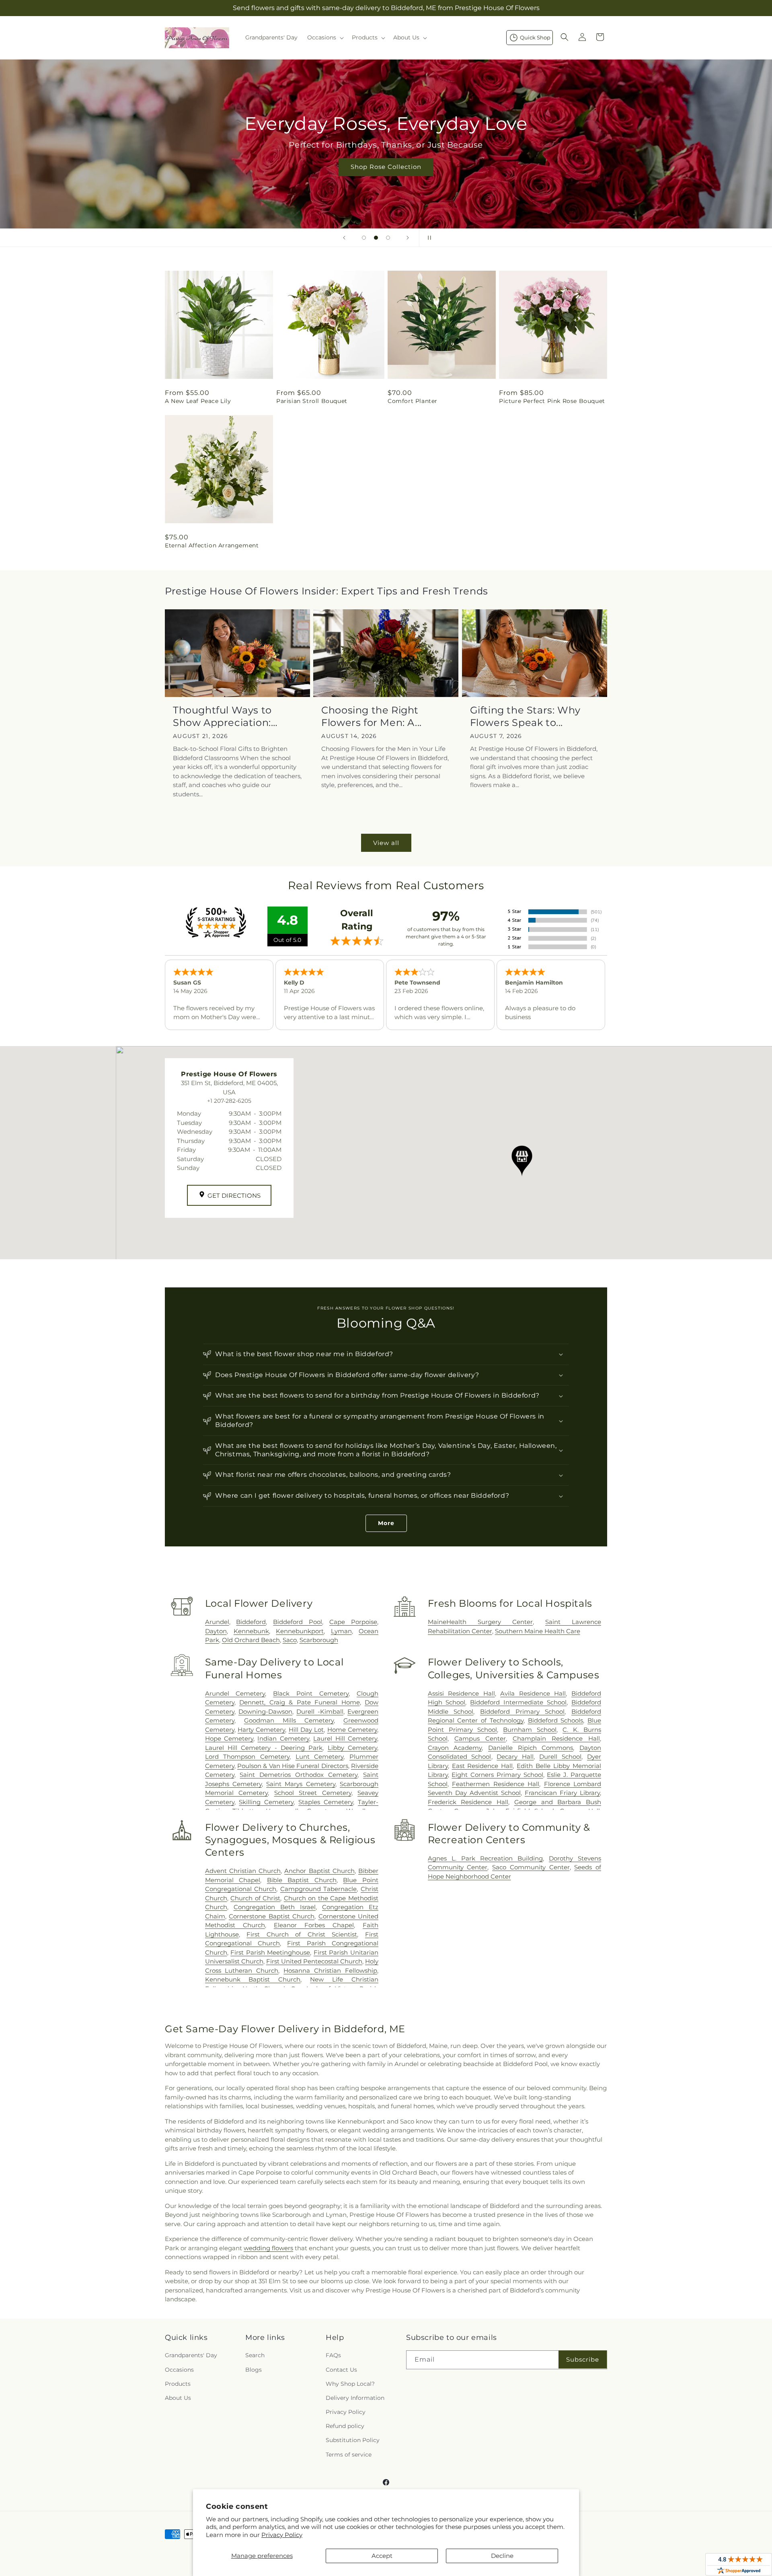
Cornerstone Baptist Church (272, 1916)
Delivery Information (355, 2398)
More (386, 1523)
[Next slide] (408, 238)
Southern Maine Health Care (538, 1631)
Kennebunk (251, 1631)
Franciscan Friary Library (562, 1793)
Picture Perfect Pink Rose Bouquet (552, 401)
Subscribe (583, 2359)
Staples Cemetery (326, 1802)
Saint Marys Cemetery (301, 1784)
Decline (502, 2556)
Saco (290, 1640)
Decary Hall (515, 1757)
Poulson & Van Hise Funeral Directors (293, 1766)
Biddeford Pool (298, 1622)
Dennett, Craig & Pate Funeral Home (299, 1702)
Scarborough (319, 1640)
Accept (382, 2556)
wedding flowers (268, 2248)
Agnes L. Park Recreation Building (485, 1858)
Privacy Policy (282, 2535)
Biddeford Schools (556, 1720)
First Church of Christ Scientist (302, 1934)
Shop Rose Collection (386, 167)
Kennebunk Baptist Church (253, 1979)
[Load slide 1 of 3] (364, 238)
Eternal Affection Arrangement (212, 545)
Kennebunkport (300, 1631)
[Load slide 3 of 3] (388, 238)
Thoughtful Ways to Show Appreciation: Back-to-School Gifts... (228, 716)
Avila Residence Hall (533, 1693)
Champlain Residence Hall (556, 1738)
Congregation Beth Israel (275, 1907)
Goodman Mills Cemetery (289, 1720)
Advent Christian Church (243, 1871)
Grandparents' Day (191, 2355)
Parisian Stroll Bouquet (312, 401)
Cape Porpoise (353, 1622)
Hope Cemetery (229, 1738)
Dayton (216, 1631)
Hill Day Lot (306, 1730)
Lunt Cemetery (320, 1757)
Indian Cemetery (283, 1738)
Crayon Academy (455, 1748)
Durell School (560, 1757)
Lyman (341, 1631)
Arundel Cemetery (235, 1693)
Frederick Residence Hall (468, 1802)
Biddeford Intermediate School (518, 1702)
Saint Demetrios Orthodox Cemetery (299, 1775)
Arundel (217, 1622)
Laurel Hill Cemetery (345, 1738)
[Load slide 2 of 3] (376, 238)
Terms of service (349, 2455)
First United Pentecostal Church (314, 1961)
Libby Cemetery (352, 1748)
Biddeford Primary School (522, 1712)
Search (255, 2355)
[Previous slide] (344, 238)
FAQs (333, 2355)
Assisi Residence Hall (461, 1693)
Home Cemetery (352, 1730)
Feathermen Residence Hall (496, 1784)
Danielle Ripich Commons (531, 1748)
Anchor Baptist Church (319, 1871)
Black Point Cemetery (311, 1693)
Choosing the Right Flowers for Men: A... (372, 716)
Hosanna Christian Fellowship (330, 1971)
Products (178, 2384)
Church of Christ (255, 1898)
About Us (178, 2398)
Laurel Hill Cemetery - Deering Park (264, 1748)
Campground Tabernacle (319, 1889)
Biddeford (251, 1622)
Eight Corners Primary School (497, 1775)
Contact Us (341, 2370)
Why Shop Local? (350, 2384)
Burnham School (530, 1730)
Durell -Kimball (320, 1712)
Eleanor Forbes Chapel (314, 1925)
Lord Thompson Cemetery (247, 1757)
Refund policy (345, 2426)
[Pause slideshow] (428, 238)
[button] (325, 37)
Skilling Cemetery (266, 1802)
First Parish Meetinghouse (270, 1952)
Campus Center (480, 1738)
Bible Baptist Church (302, 1880)
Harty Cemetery (261, 1730)
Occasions (179, 2370)
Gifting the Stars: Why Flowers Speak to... (525, 716)
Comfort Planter (413, 401)
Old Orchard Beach (251, 1640)
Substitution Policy (353, 2440)
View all (386, 843)
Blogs (254, 2370)
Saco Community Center (531, 1867)
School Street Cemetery (313, 1793)
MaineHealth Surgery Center (480, 1622)
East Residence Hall (482, 1766)
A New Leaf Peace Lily (198, 401)
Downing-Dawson (265, 1712)
